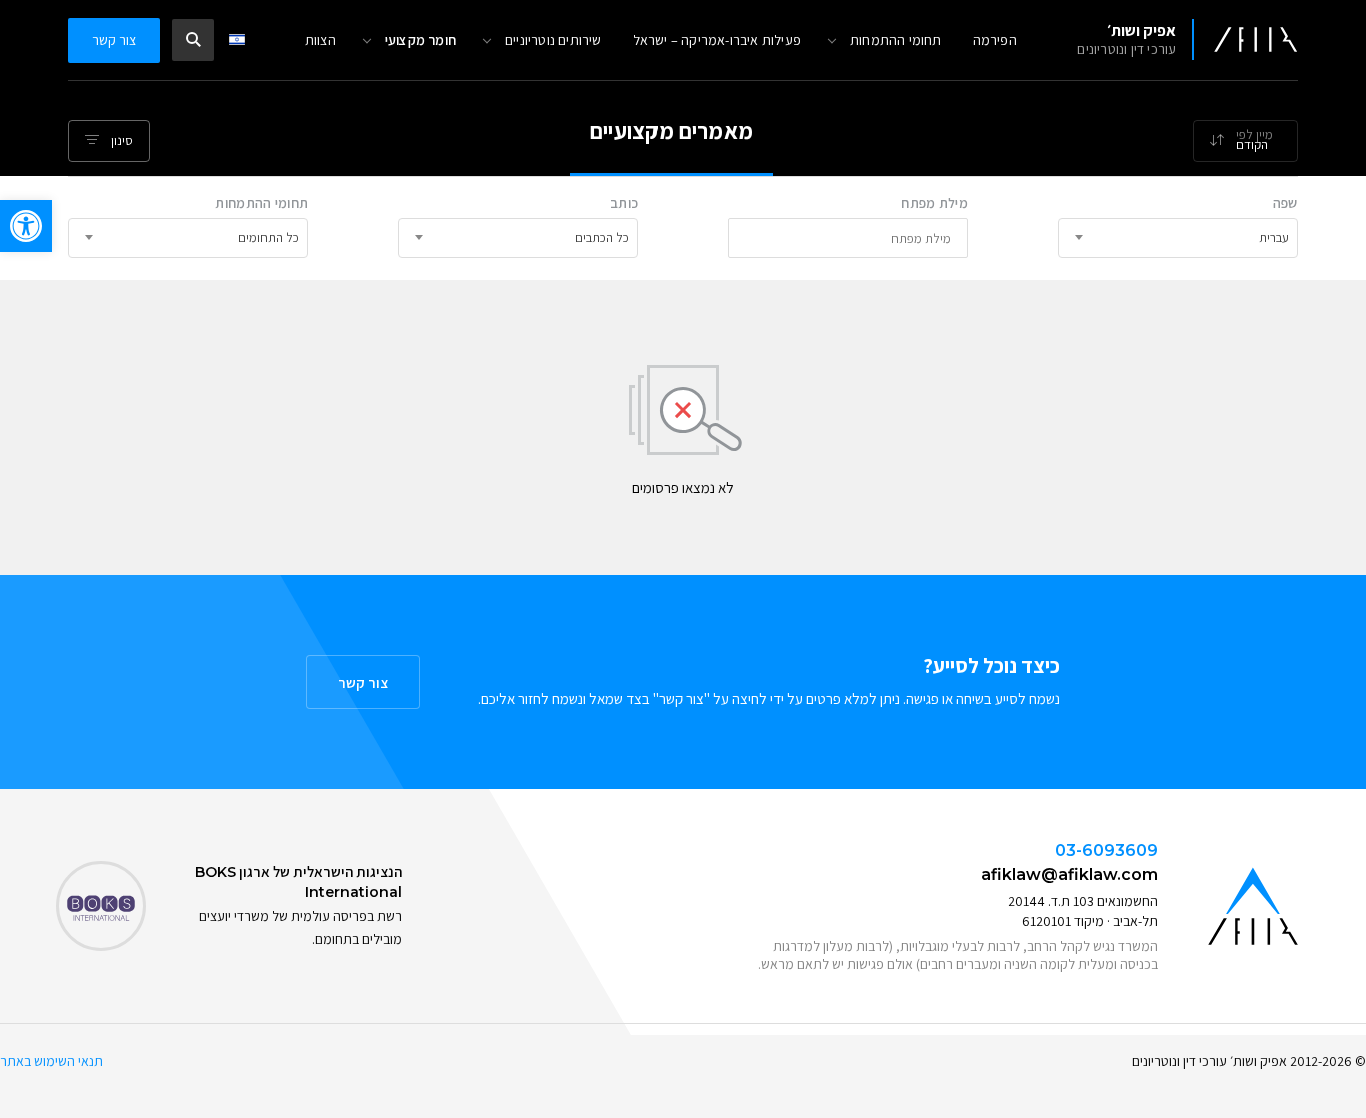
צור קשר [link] (114, 40)
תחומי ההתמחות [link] (896, 40)
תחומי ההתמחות (261, 203)
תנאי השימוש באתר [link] (51, 1061)
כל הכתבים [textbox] (602, 237)
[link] (26, 226)
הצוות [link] (320, 40)
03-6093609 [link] (1106, 850)
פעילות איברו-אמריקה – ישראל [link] (717, 40)
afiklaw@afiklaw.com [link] (1069, 874)
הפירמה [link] (995, 40)
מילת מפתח (934, 203)
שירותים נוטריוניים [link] (553, 40)
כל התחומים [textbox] (268, 237)
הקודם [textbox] (1252, 144)
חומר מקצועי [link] (420, 40)
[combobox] (1245, 141)
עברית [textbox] (1274, 237)
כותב (624, 203)
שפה (1285, 203)
